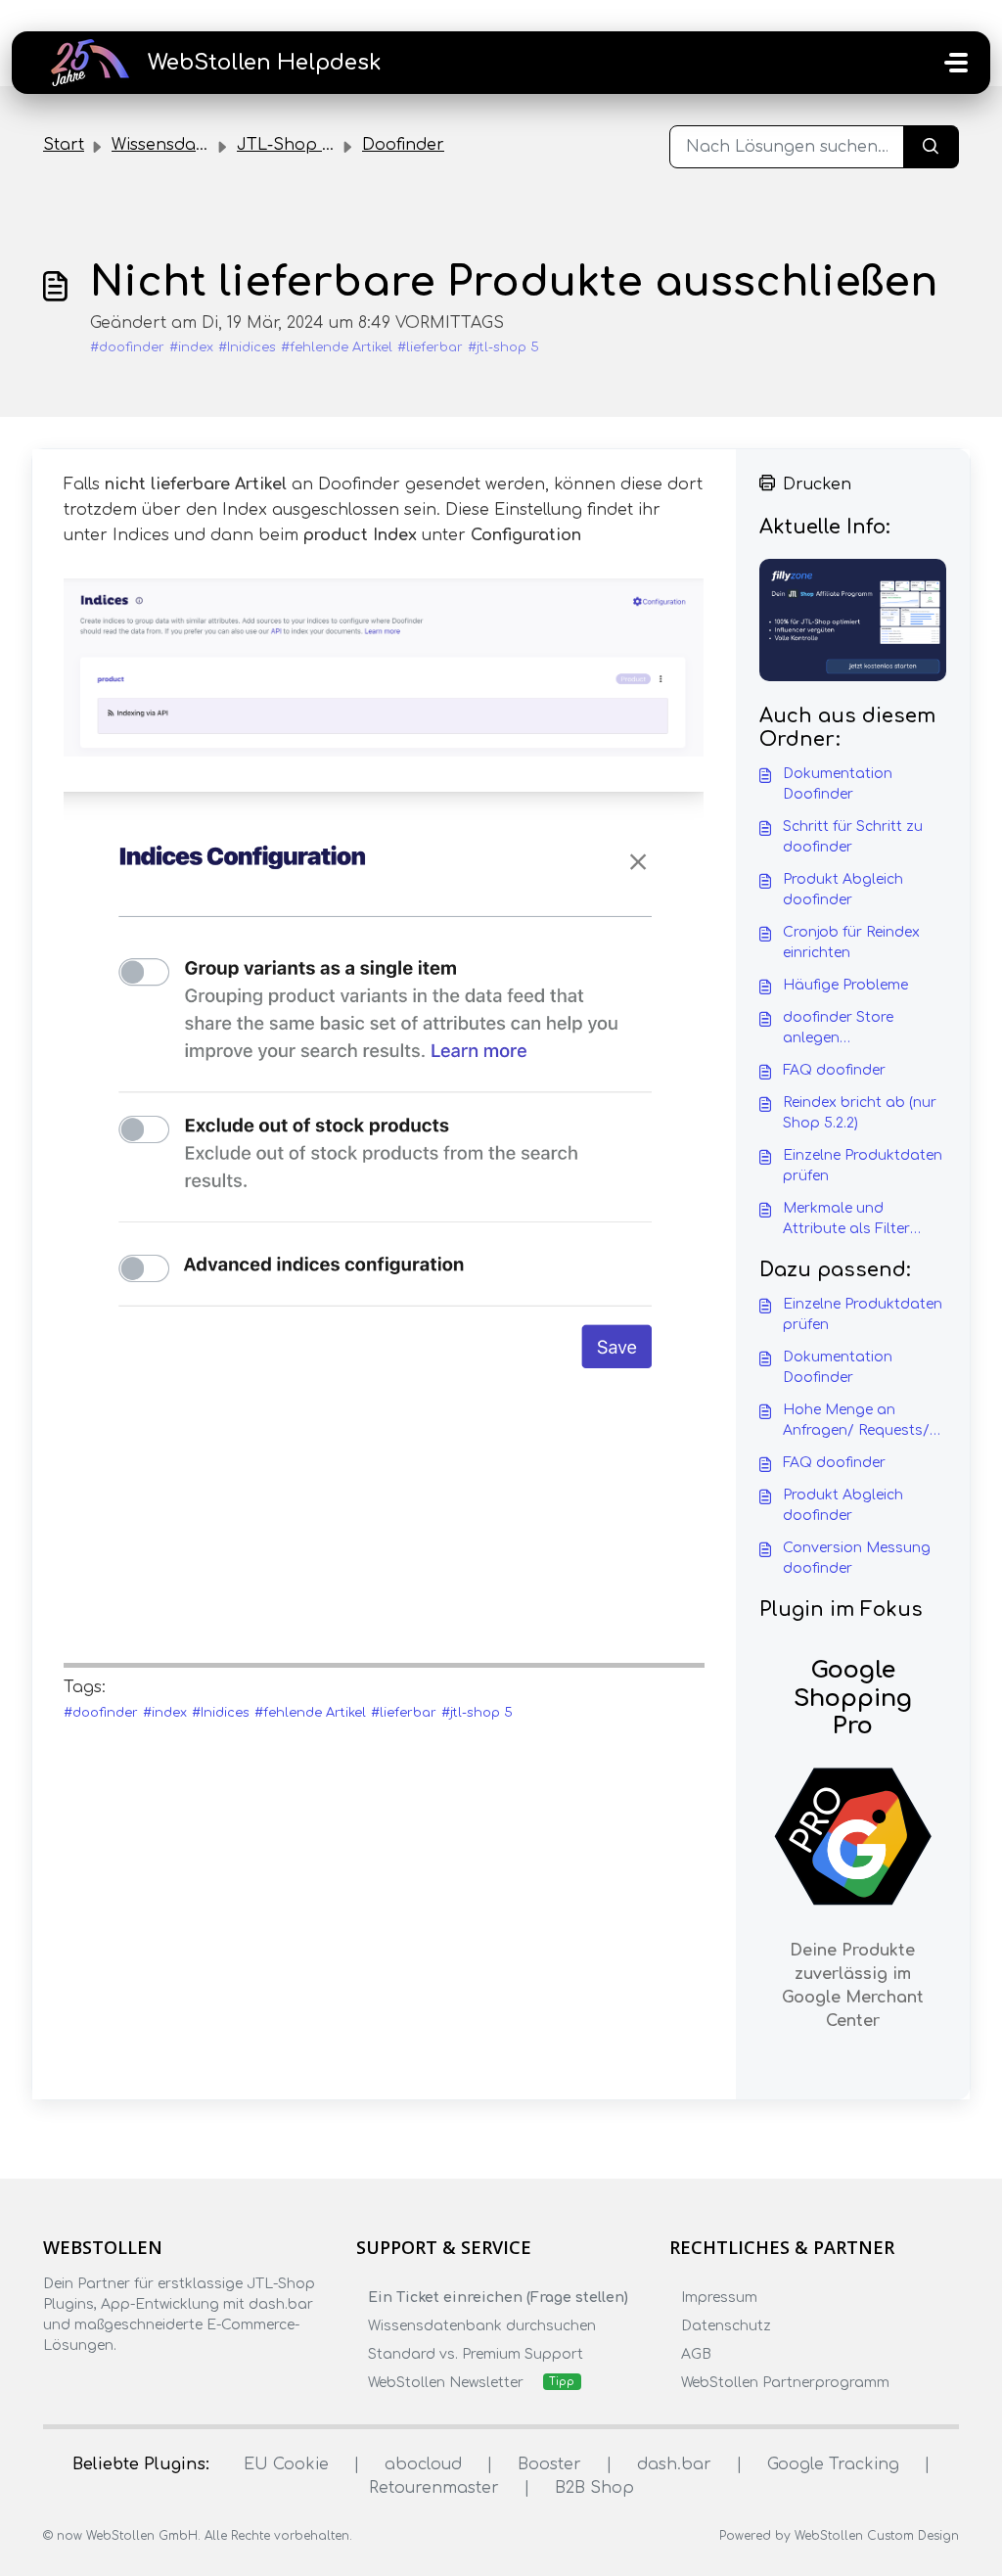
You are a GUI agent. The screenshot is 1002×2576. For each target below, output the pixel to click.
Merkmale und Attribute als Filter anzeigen (846, 1220)
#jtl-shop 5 (503, 347)
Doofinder (403, 145)
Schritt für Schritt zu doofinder (853, 837)
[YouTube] (169, 2384)
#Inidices (247, 347)
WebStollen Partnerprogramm (785, 2383)
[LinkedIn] (131, 2384)
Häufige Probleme (845, 985)
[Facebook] (55, 2384)
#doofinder (127, 347)
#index (191, 347)
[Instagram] (93, 2384)
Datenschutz (726, 2326)
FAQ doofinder (834, 1070)
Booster (549, 2464)
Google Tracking (833, 2464)
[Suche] (931, 147)
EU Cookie (286, 2464)
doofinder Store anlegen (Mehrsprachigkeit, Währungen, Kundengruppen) (847, 1029)
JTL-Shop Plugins (308, 145)
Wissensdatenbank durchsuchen (482, 2326)
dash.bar (674, 2464)
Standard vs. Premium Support (476, 2354)
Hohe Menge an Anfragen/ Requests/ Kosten (856, 1422)
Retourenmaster (434, 2488)
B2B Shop (594, 2488)
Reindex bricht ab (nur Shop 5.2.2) (860, 1113)
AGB (696, 2354)
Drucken (817, 484)
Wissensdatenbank (188, 145)
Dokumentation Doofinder (838, 784)
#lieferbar (430, 347)
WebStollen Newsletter (446, 2383)
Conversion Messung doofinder (857, 1558)
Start (64, 145)
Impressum (719, 2298)
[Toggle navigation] (956, 63)
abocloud (423, 2464)
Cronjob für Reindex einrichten (851, 943)
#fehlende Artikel (337, 347)
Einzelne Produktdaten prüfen (863, 1166)
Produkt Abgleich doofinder (843, 890)
